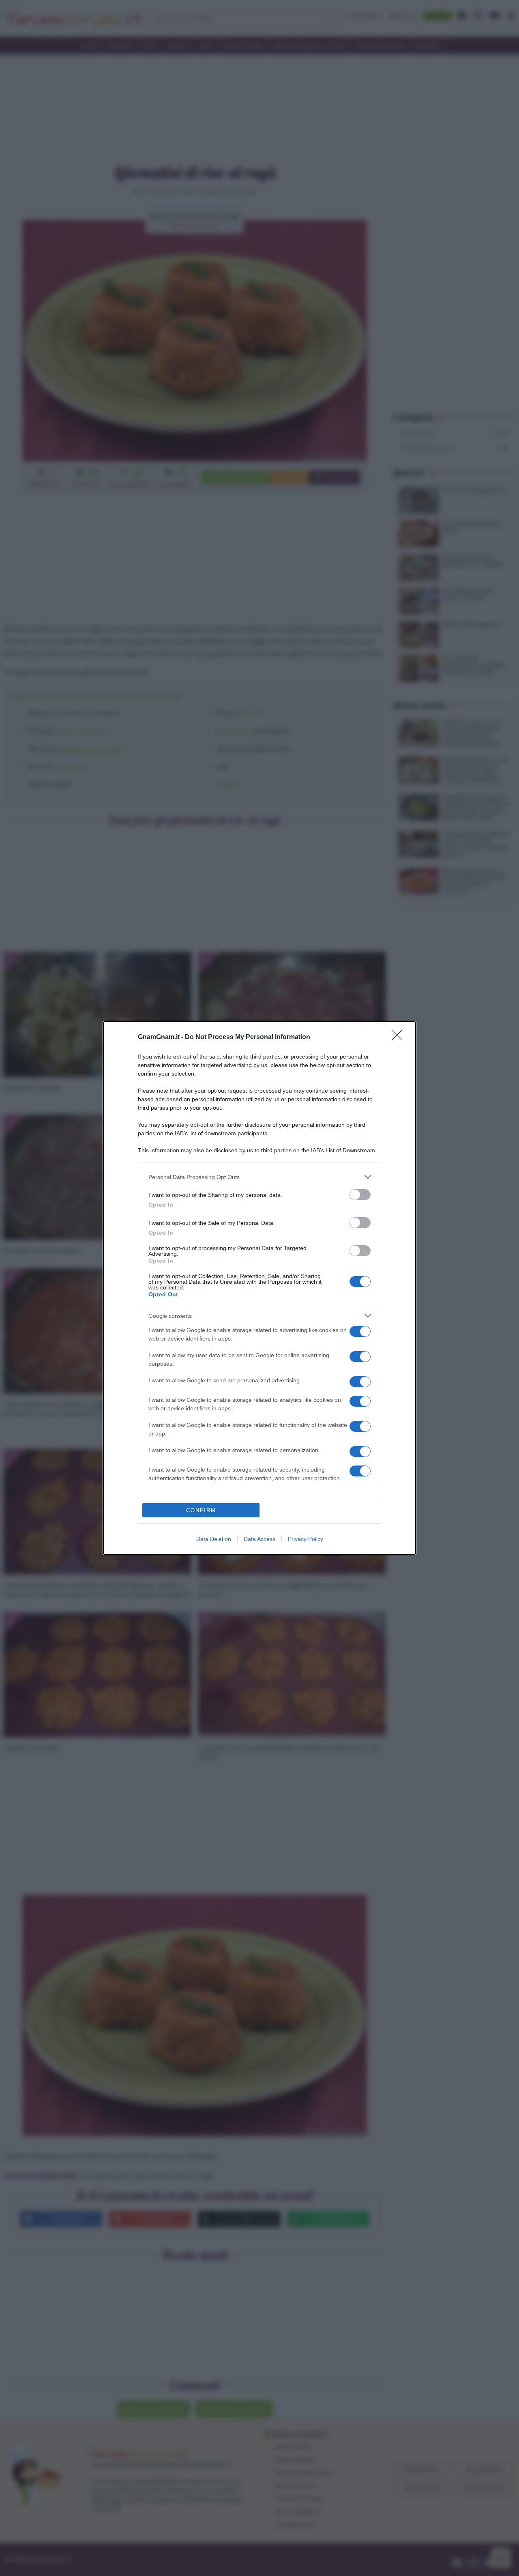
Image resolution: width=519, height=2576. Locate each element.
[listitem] (259, 1177)
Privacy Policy (306, 1539)
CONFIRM (201, 1510)
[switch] (360, 1195)
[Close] (400, 1037)
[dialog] (259, 1288)
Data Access (259, 1539)
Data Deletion (214, 1539)
